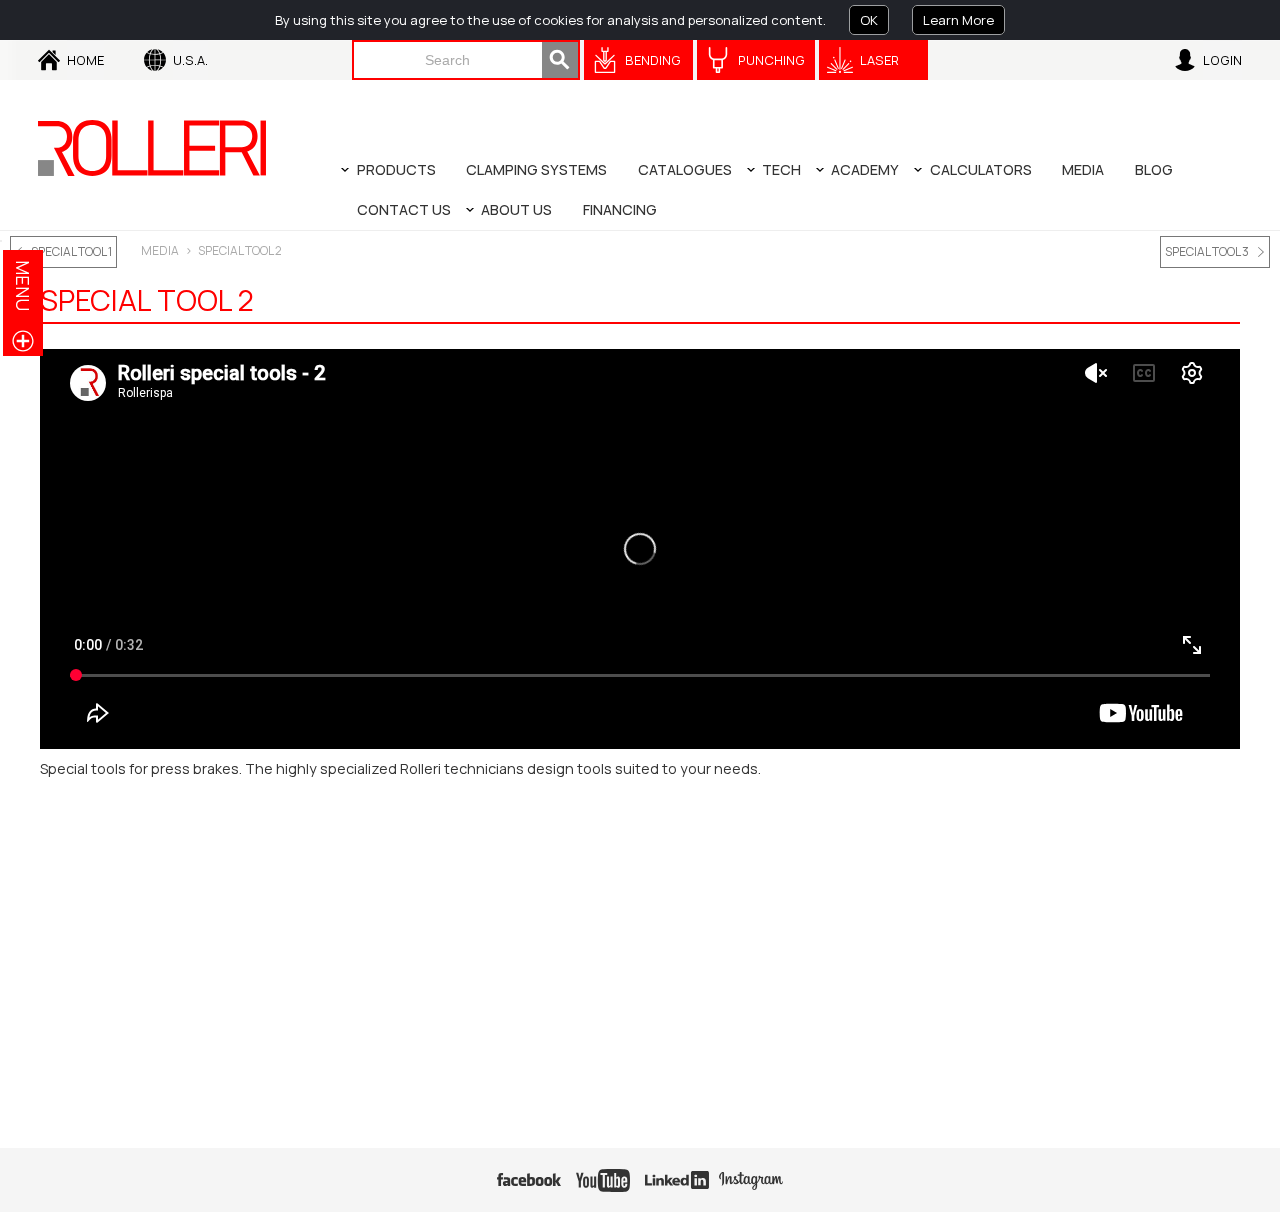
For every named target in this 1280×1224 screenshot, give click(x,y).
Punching (771, 60)
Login (1222, 60)
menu (23, 285)
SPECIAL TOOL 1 (71, 251)
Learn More (958, 20)
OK (869, 20)
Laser (879, 60)
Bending (653, 60)
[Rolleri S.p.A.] (152, 148)
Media (160, 250)
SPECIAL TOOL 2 (240, 250)
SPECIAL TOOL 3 (1207, 251)
